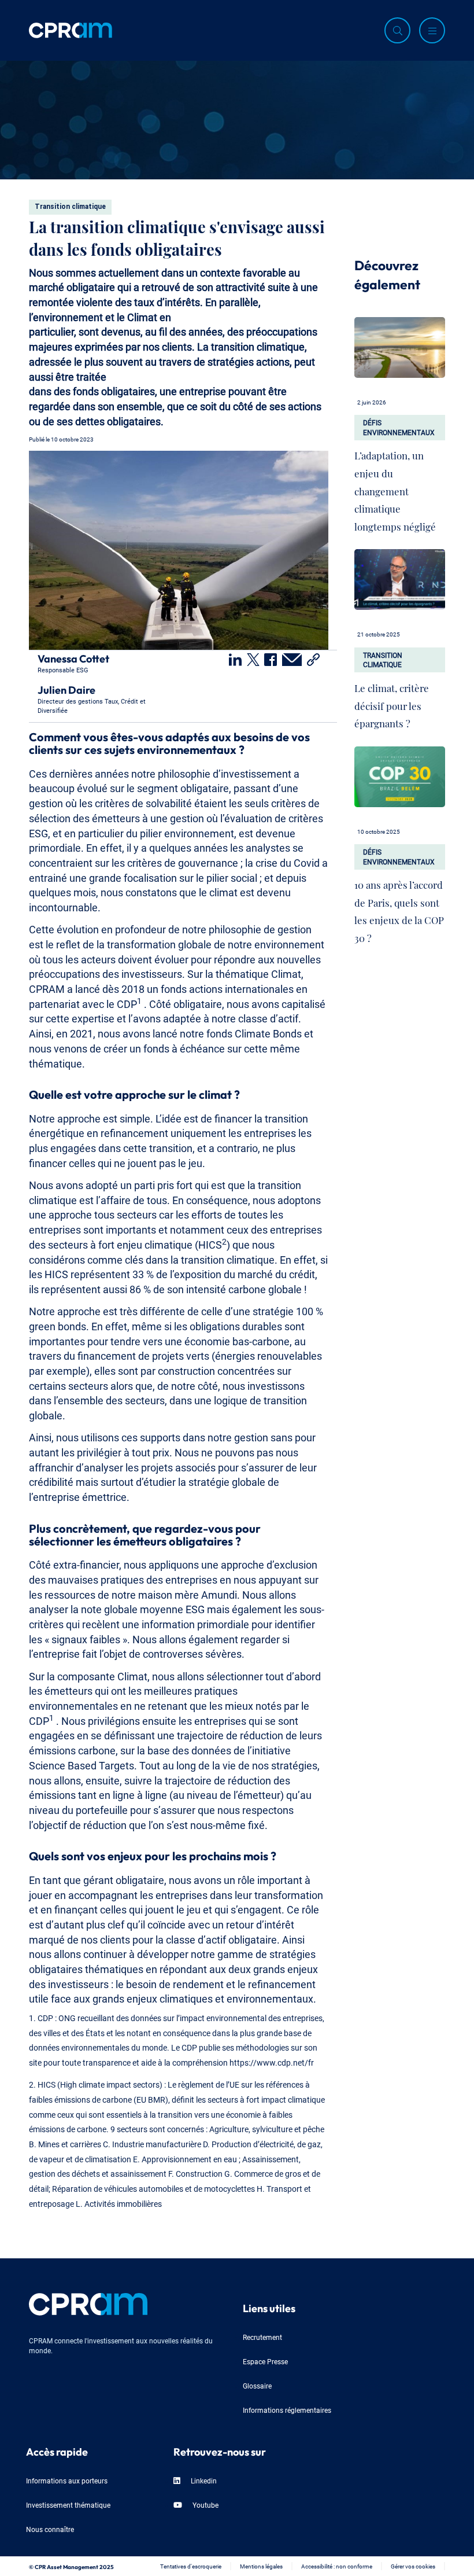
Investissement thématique (68, 2505)
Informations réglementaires (287, 2410)
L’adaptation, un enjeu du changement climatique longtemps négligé (395, 488)
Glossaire (257, 2385)
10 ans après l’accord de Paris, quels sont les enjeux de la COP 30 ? (399, 909)
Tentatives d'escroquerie (191, 2566)
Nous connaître (50, 2529)
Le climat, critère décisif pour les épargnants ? (392, 703)
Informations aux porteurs (67, 2480)
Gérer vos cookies (413, 2566)
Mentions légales (261, 2566)
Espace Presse (265, 2361)
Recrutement (262, 2337)
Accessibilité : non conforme (337, 2566)
